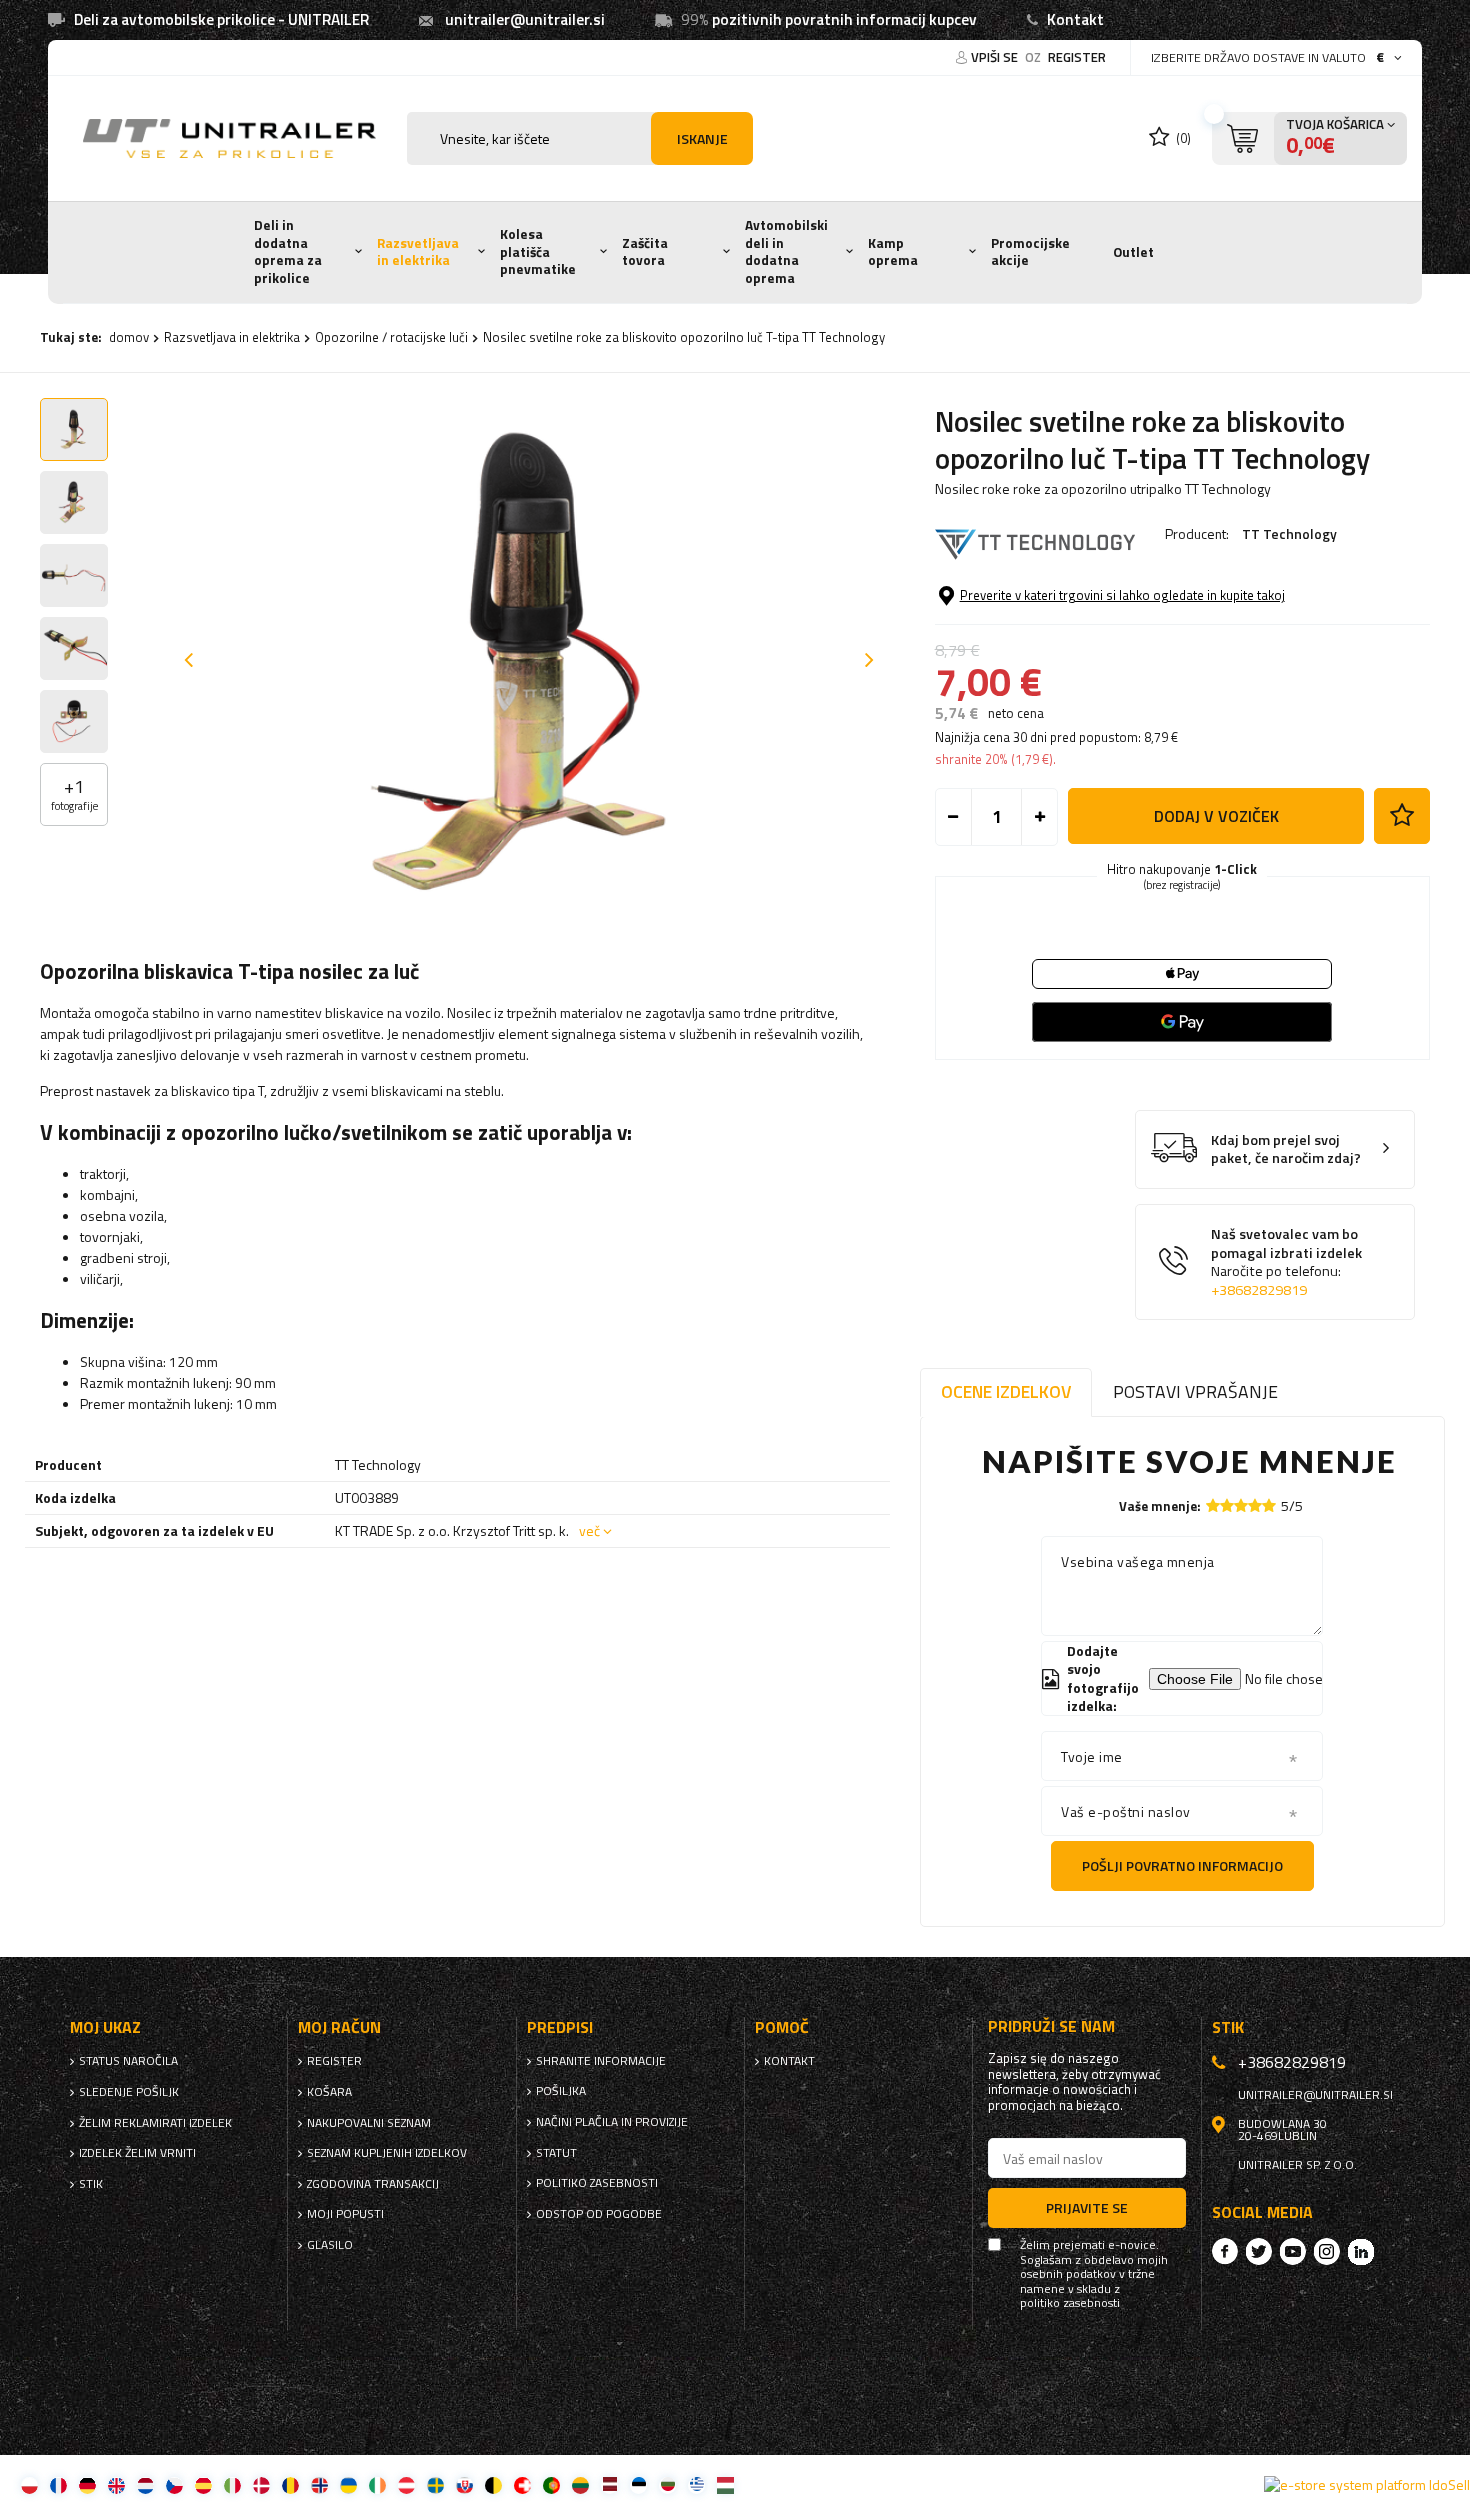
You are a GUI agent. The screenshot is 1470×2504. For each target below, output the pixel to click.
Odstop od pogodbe (599, 2214)
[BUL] (667, 2484)
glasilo (330, 2245)
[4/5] (1255, 1505)
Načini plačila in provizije (612, 2122)
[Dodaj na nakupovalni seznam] (1402, 816)
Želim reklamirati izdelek (155, 2123)
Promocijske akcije (1030, 252)
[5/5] (1269, 1505)
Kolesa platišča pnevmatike (538, 251)
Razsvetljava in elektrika (418, 252)
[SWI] (522, 2484)
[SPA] (203, 2484)
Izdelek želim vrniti (137, 2153)
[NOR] (319, 2484)
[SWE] (435, 2484)
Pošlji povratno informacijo (1182, 1865)
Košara (329, 2092)
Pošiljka (561, 2091)
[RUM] (290, 2484)
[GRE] (696, 2484)
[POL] (29, 2484)
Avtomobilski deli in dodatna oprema (786, 251)
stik (91, 2184)
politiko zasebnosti (597, 2183)
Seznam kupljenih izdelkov (387, 2153)
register (1077, 57)
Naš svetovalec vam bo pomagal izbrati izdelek (1286, 1262)
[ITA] (232, 2484)
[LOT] (609, 2484)
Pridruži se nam (1051, 2026)
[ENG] (116, 2484)
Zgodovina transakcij (373, 2184)
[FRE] (58, 2484)
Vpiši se (996, 57)
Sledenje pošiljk (129, 2092)
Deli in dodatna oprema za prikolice (288, 251)
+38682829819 (1259, 1290)
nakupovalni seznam (369, 2123)
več (589, 1530)
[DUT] (145, 2484)
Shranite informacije (601, 2061)
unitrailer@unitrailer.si (525, 19)
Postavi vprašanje (1195, 1391)
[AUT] (406, 2484)
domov (129, 337)
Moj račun (339, 2027)
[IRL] (377, 2484)
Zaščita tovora (645, 252)
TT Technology (1289, 533)
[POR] (551, 2484)
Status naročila (128, 2061)
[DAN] (261, 2484)
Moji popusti (345, 2214)
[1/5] (1213, 1505)
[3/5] (1241, 1505)
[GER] (87, 2484)
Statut (556, 2153)
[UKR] (348, 2484)
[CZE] (174, 2484)
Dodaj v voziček (1216, 816)
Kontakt (1075, 19)
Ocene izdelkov (1006, 1391)
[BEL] (493, 2484)
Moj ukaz (105, 2027)
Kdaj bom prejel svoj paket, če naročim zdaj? (1286, 1149)
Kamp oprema (893, 252)
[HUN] (725, 2484)
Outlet (1133, 252)
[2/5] (1227, 1505)
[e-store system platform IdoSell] (1367, 2485)
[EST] (638, 2484)
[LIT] (580, 2484)
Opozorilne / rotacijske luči (391, 337)
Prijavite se (1087, 2207)
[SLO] (464, 2484)
